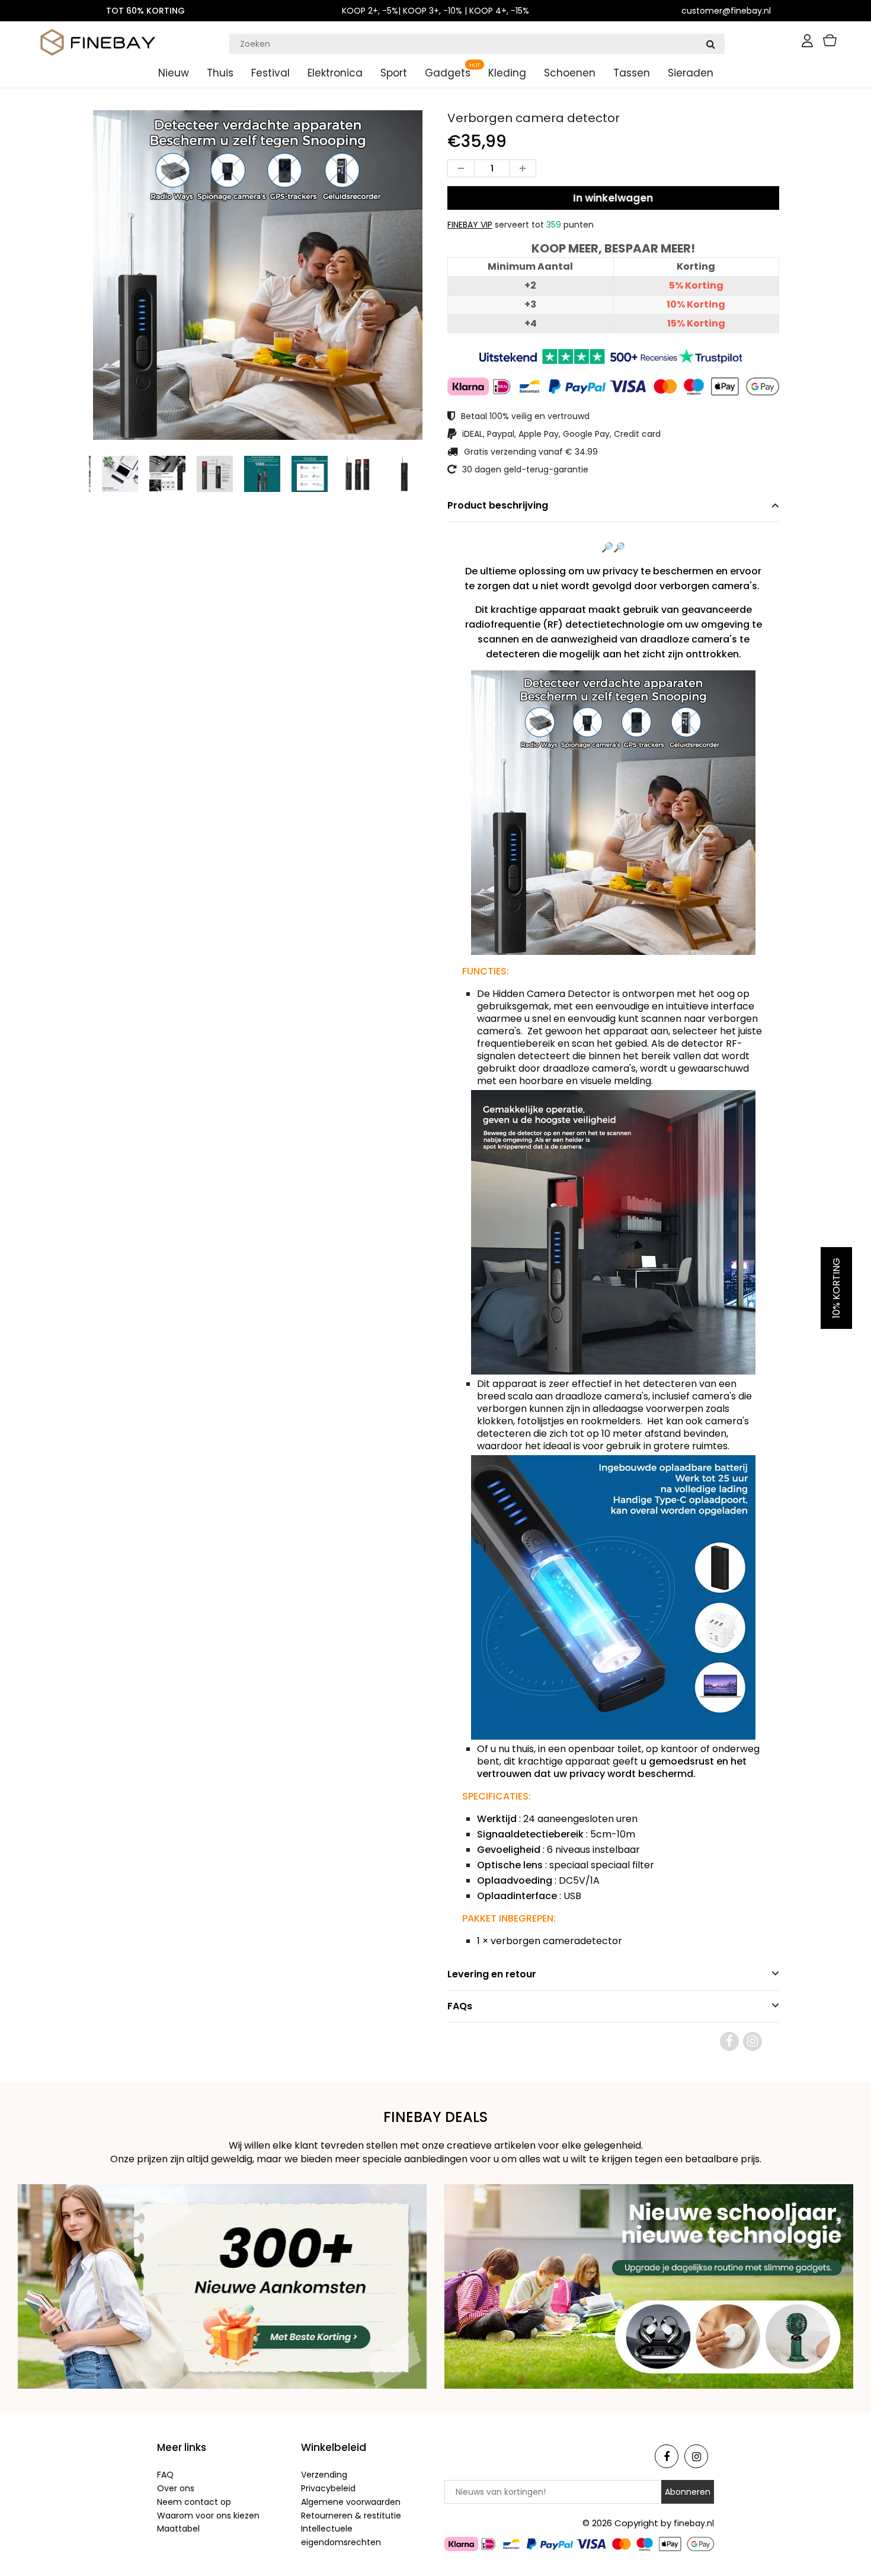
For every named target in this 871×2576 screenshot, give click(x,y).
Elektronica (335, 73)
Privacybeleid (328, 2488)
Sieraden (691, 73)
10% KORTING (836, 1288)
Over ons (176, 2488)
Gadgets (448, 73)
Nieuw (174, 73)
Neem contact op (194, 2502)
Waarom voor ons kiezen (208, 2516)
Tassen (632, 73)
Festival (270, 73)
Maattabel (178, 2529)
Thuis (220, 73)
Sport (394, 73)
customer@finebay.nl (726, 11)
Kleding (507, 73)
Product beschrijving (498, 505)
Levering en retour (492, 1974)
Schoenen (570, 73)
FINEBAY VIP (470, 225)
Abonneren (688, 2492)
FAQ (165, 2475)
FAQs (460, 2006)
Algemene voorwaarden (351, 2502)
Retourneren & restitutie (351, 2516)
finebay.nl (694, 2523)
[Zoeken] (710, 44)
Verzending (324, 2475)
